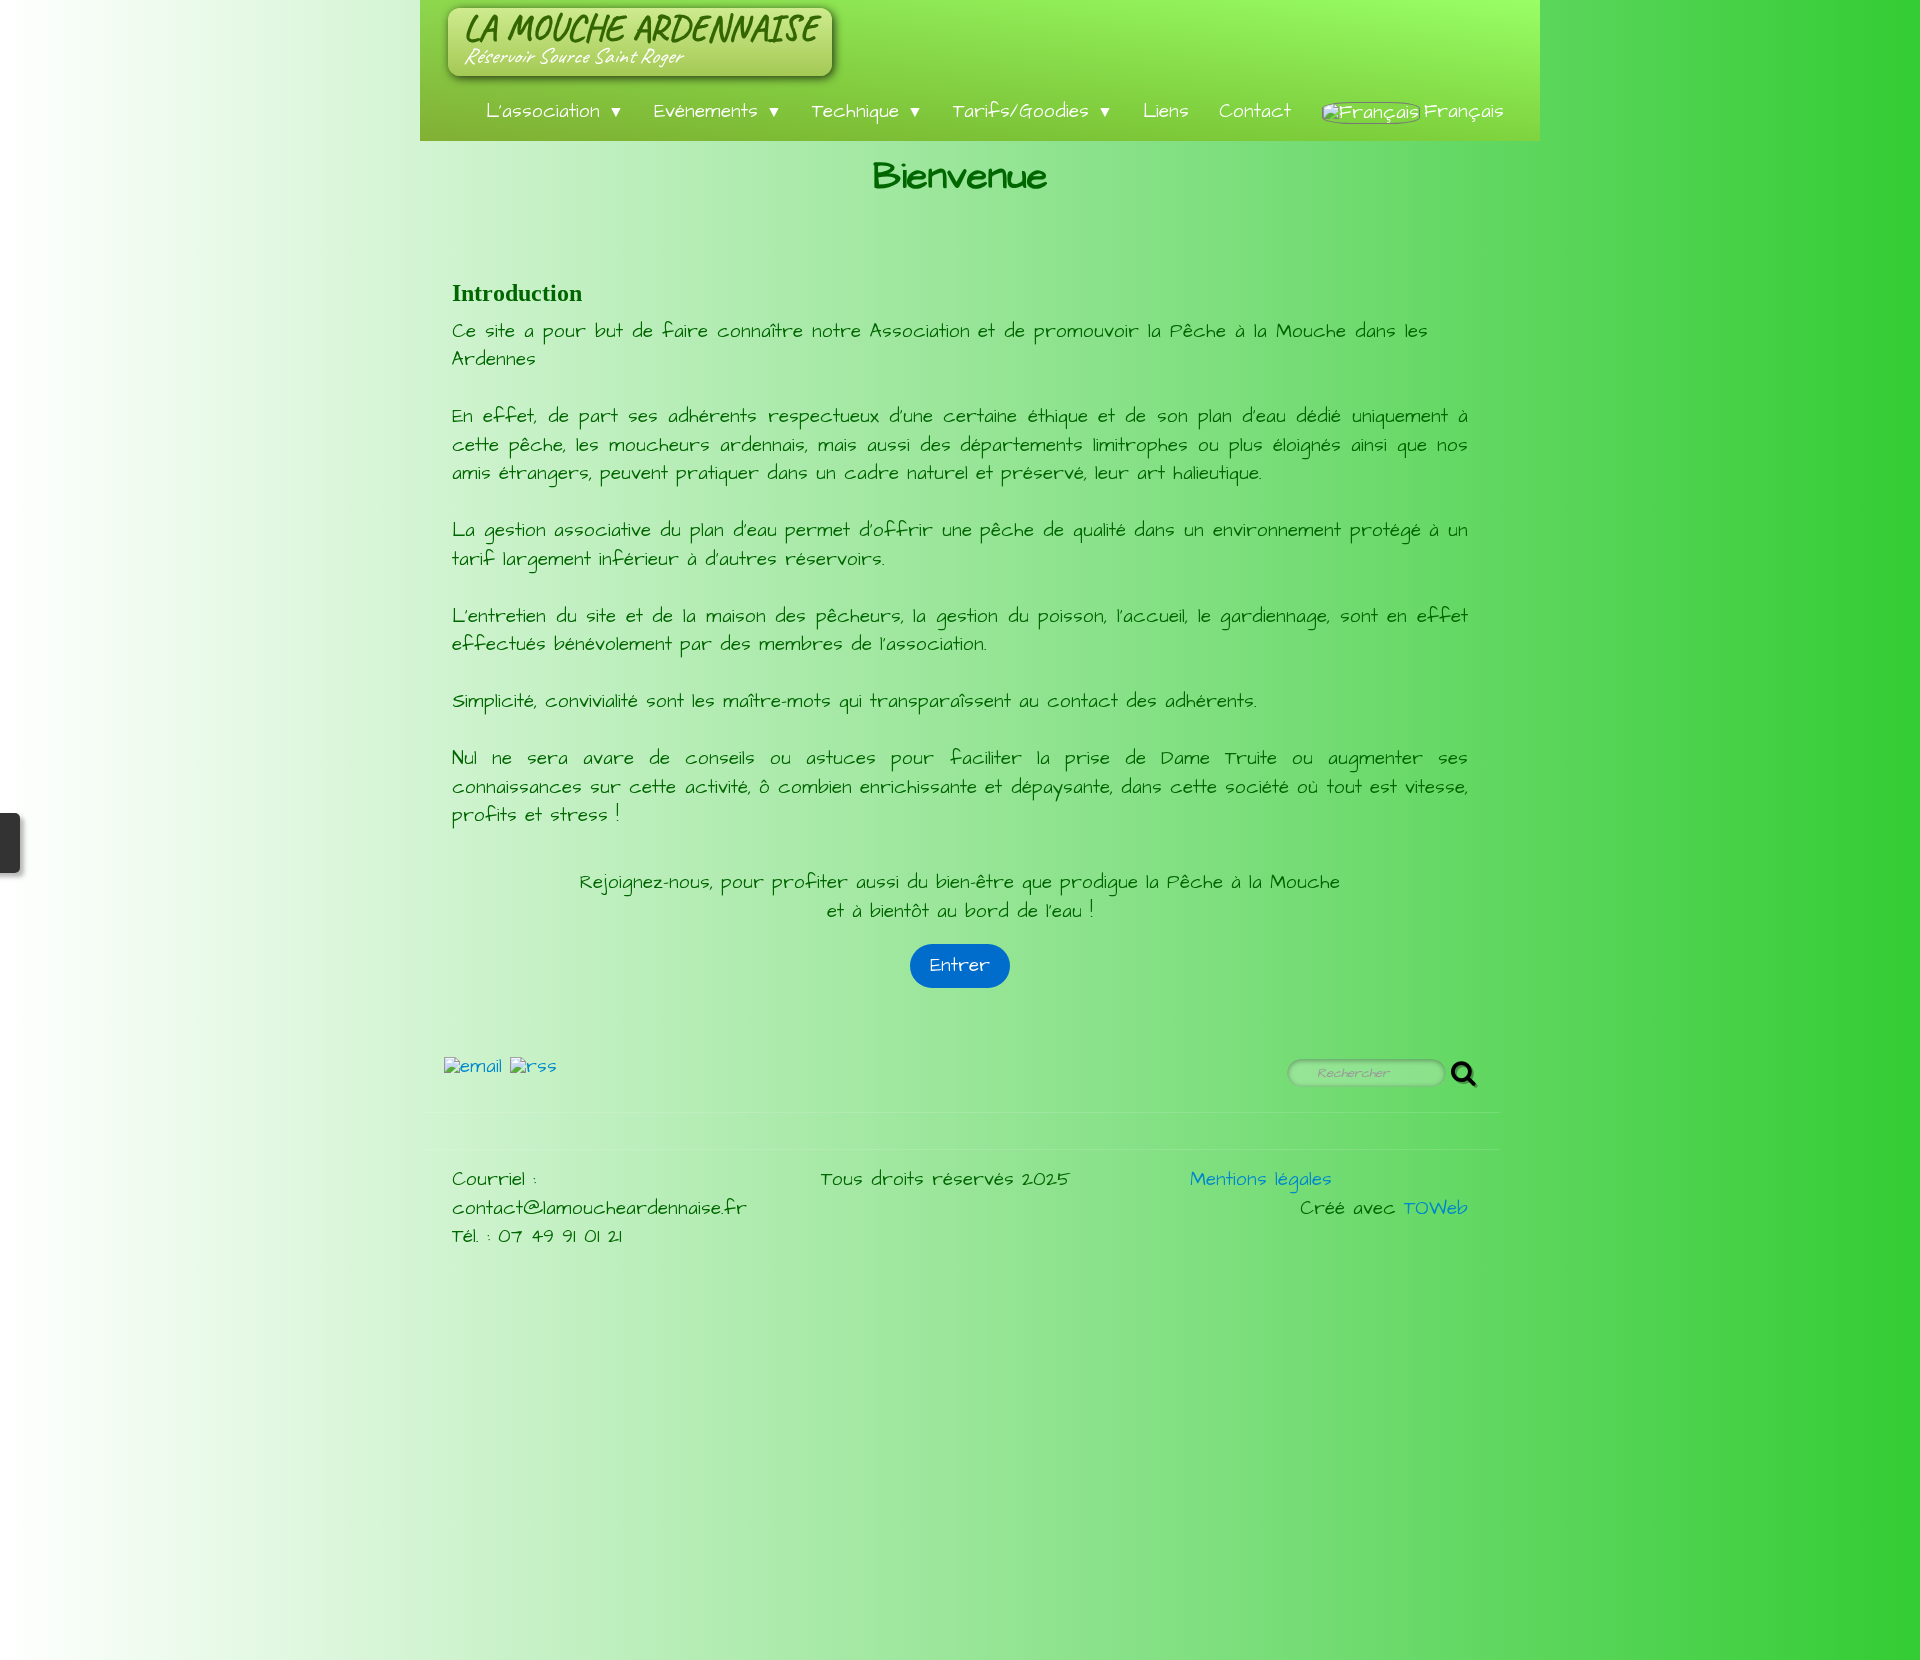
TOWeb (1436, 1208)
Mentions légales (1261, 1179)
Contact (1255, 111)
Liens (1166, 111)
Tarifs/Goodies (1033, 111)
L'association (555, 111)
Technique (867, 111)
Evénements (718, 111)
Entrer (960, 965)
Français (1468, 111)
